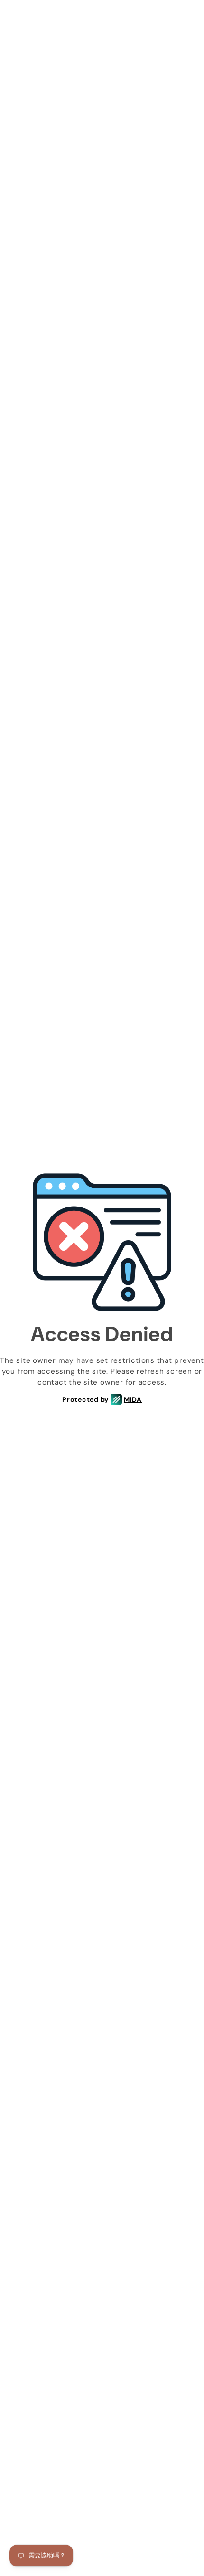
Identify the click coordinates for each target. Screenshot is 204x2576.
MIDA (133, 1399)
